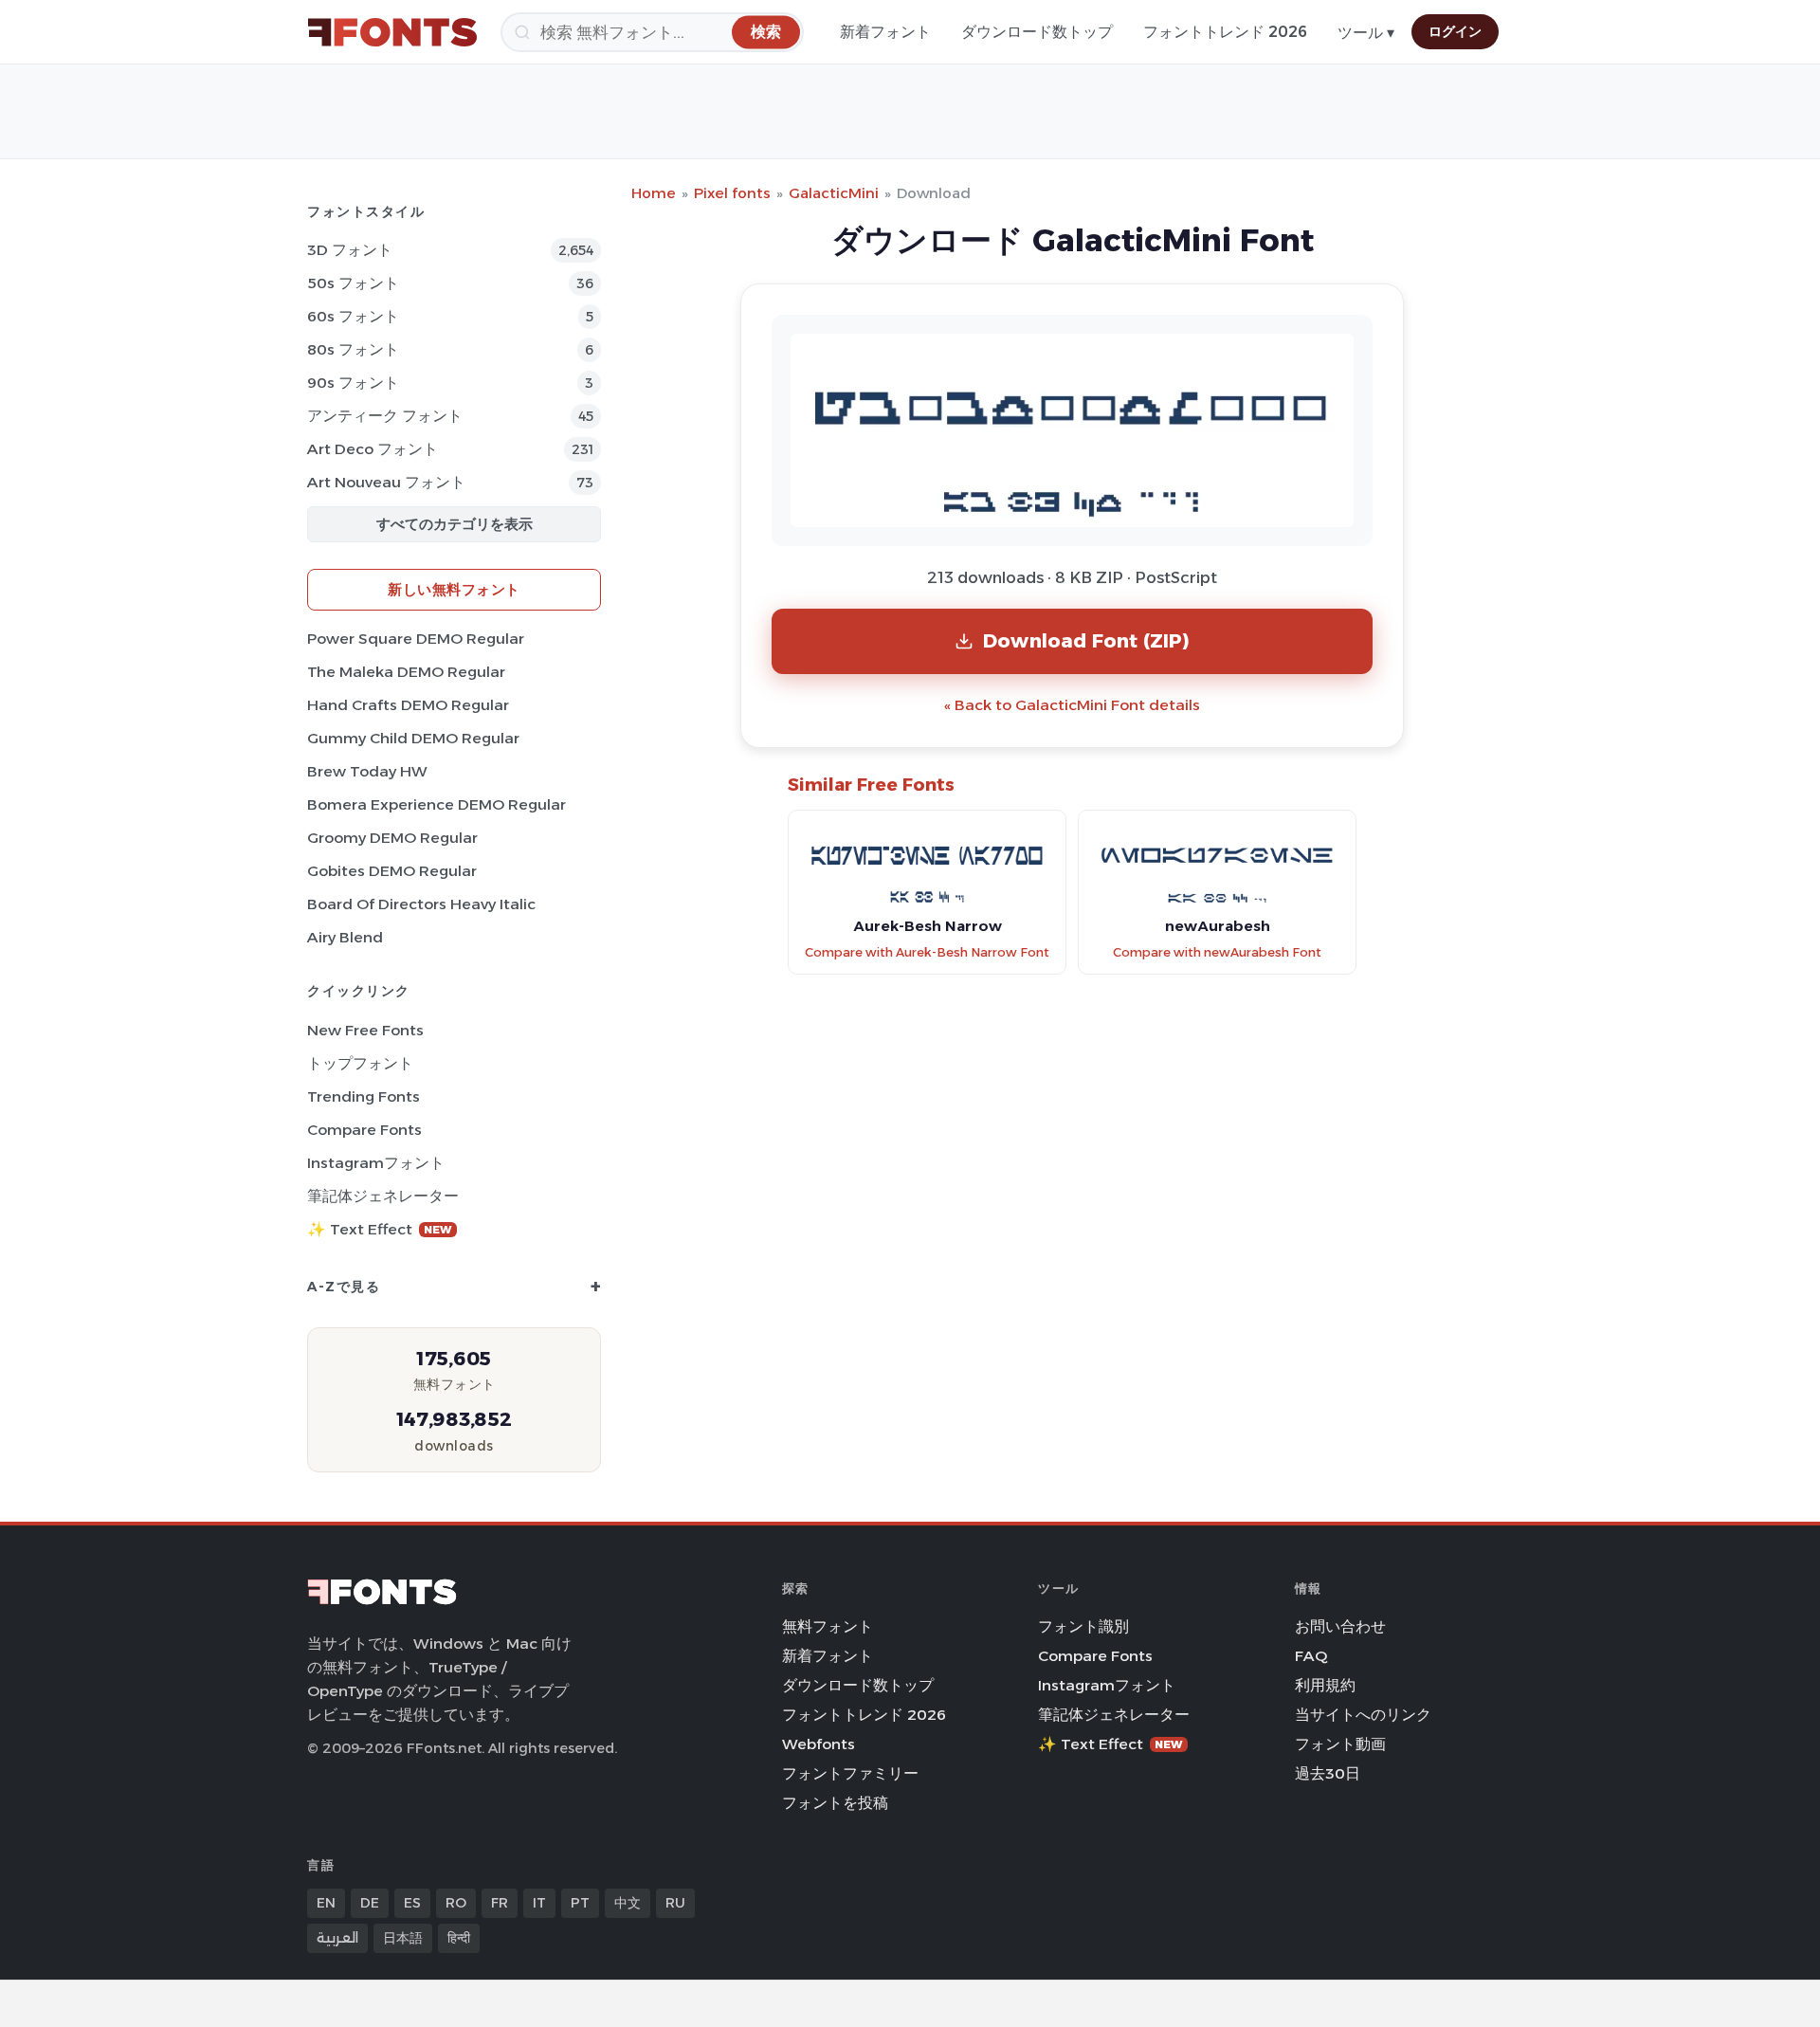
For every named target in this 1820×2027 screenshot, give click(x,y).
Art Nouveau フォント (386, 482)
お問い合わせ (1340, 1626)
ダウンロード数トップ (1037, 32)
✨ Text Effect (380, 1229)
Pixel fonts (732, 193)
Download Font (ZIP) (1086, 640)
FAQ (1311, 1656)
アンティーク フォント (385, 416)
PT (580, 1903)
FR (500, 1903)
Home (654, 193)
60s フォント (353, 316)
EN (326, 1903)
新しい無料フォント (454, 589)
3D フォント (350, 250)
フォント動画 (1340, 1744)
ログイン (1455, 31)
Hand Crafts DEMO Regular (408, 705)
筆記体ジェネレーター (383, 1196)
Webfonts (819, 1744)
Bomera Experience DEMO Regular (437, 804)
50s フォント (353, 283)
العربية (337, 1938)
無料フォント (828, 1626)
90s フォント (353, 383)
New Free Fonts (365, 1030)
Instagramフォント (376, 1163)
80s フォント (353, 349)
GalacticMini (834, 193)
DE (370, 1903)
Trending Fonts (364, 1096)
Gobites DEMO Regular (392, 871)
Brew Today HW (367, 771)
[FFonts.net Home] (392, 32)
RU (675, 1903)
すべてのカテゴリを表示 (455, 524)
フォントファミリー (850, 1773)
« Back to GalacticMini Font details (1072, 705)
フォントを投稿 (835, 1803)
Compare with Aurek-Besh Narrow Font (927, 952)
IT (539, 1903)
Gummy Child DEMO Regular (413, 738)
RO (456, 1903)
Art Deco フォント (373, 449)
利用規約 (1325, 1685)
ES (412, 1903)
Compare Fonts (364, 1130)
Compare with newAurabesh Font (1217, 952)
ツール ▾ (1366, 33)
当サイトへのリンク (1363, 1715)
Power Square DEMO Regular (416, 639)
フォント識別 (1083, 1626)
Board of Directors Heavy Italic (421, 904)
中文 (628, 1903)
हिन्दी (459, 1938)
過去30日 (1328, 1773)
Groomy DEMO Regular (392, 838)
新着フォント (885, 32)
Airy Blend (345, 937)
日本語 (403, 1938)
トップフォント (360, 1063)
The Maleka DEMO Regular (406, 672)
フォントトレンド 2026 (1225, 32)
